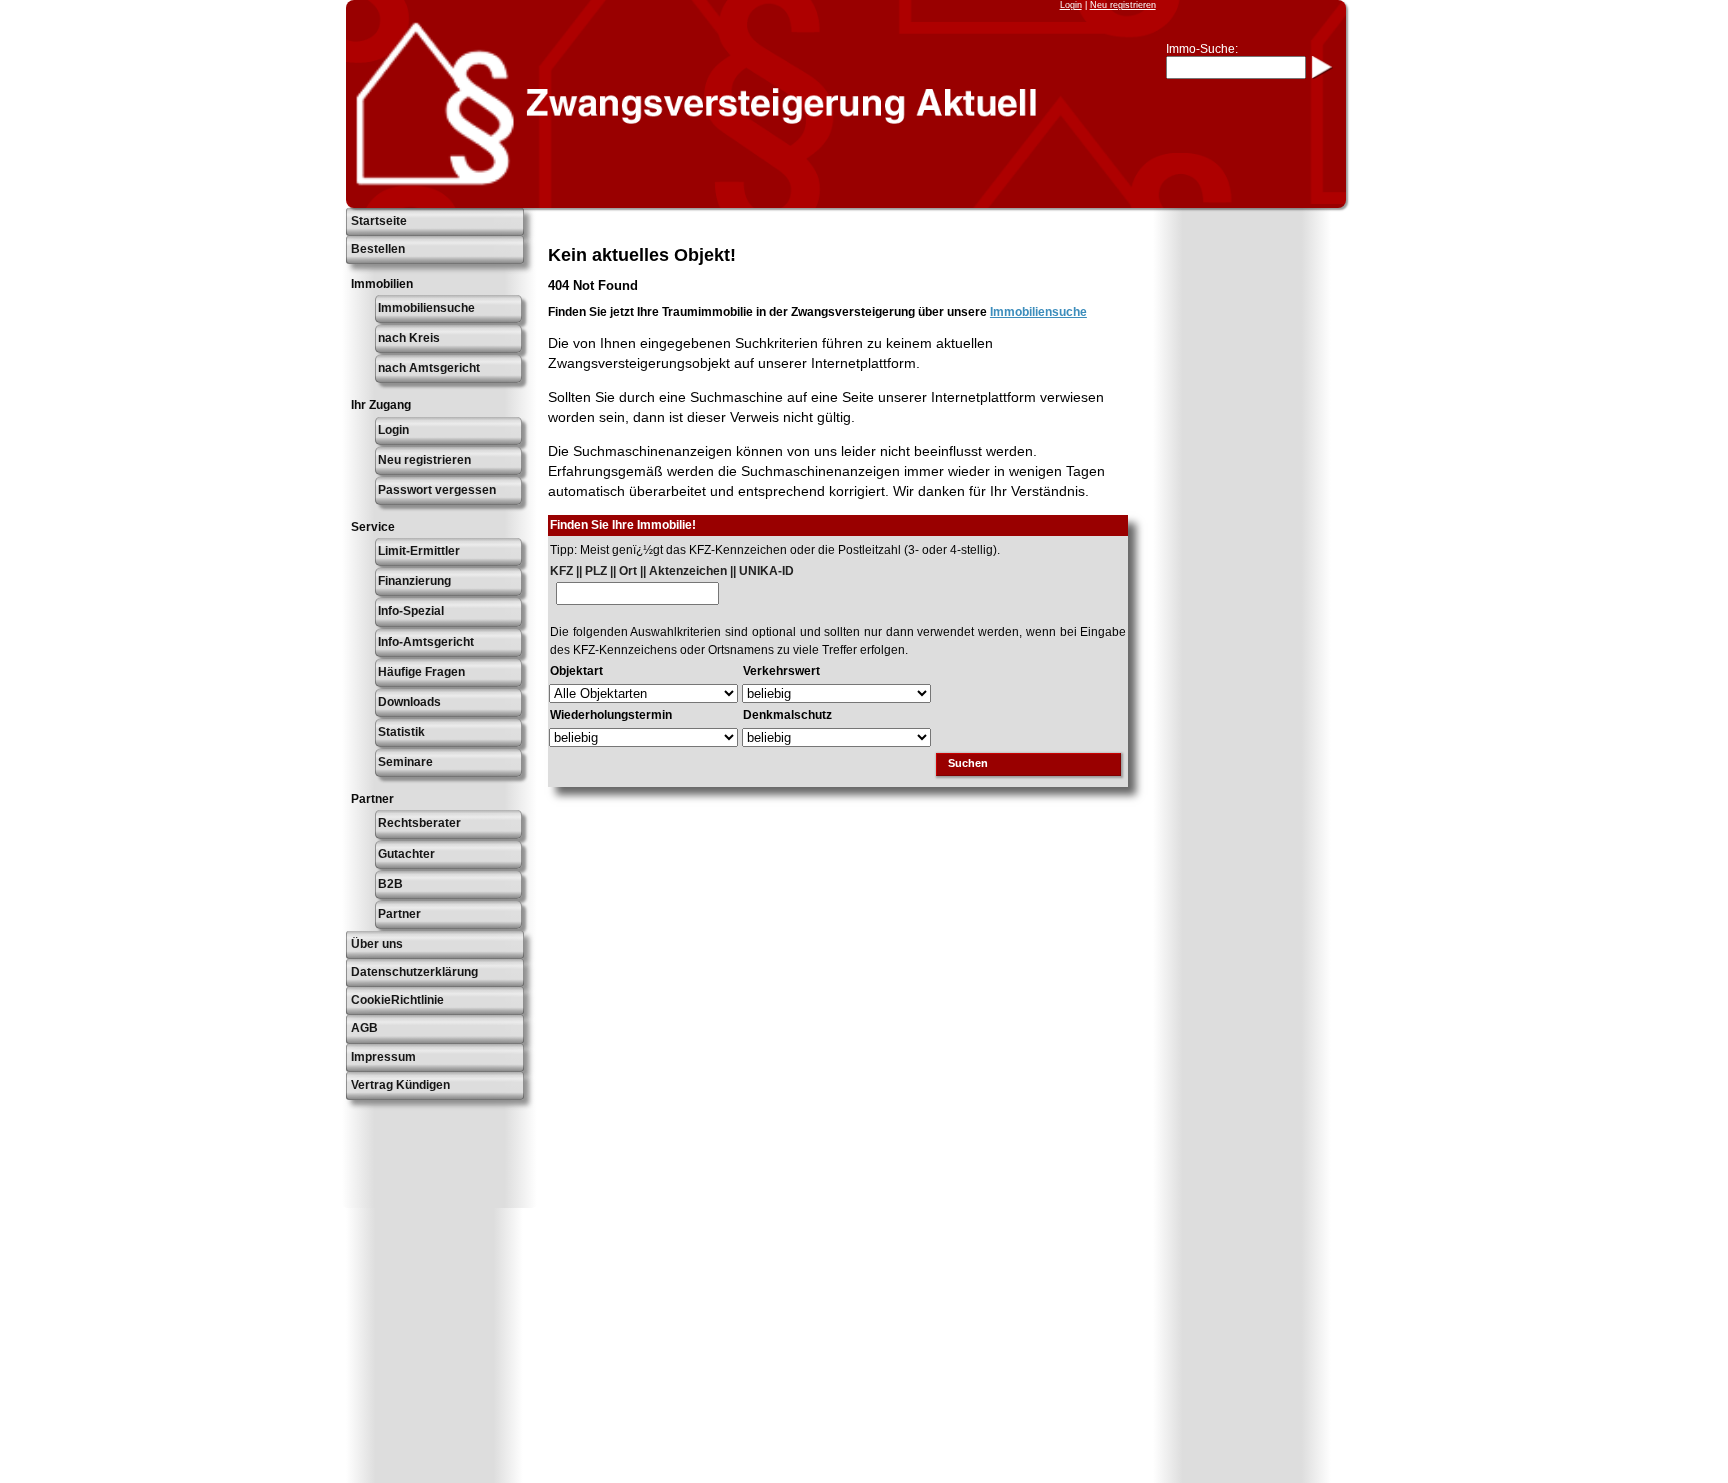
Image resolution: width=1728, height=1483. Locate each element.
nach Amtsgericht (429, 368)
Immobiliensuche (426, 308)
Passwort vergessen (437, 490)
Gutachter (406, 854)
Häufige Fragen (421, 672)
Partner (399, 914)
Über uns (377, 944)
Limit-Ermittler (419, 551)
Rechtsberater (419, 823)
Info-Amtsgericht (426, 642)
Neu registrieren (1123, 5)
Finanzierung (414, 581)
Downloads (409, 702)
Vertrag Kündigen (400, 1085)
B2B (390, 884)
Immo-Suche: (1202, 49)
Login (1071, 5)
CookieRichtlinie (397, 1000)
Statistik (401, 732)
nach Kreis (409, 338)
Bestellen (378, 249)
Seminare (405, 762)
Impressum (383, 1057)
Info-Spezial (411, 611)
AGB (364, 1028)
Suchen (968, 763)
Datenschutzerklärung (414, 972)
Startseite (379, 221)
